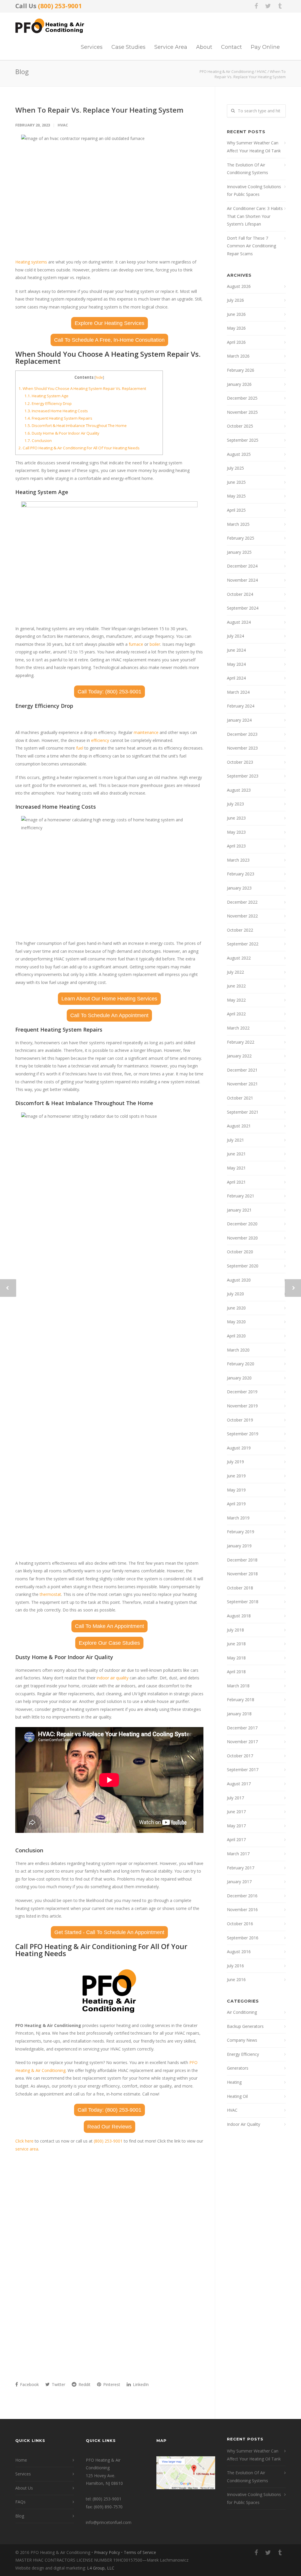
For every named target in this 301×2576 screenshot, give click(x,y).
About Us (24, 2488)
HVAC (63, 125)
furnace (136, 644)
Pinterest (111, 2384)
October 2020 (240, 1252)
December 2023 (242, 734)
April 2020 (236, 1336)
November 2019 (242, 1406)
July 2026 (235, 300)
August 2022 (239, 958)
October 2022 (240, 930)
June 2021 (236, 1154)
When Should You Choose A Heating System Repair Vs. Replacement (82, 388)
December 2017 (242, 1728)
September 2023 (243, 776)
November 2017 (242, 1742)
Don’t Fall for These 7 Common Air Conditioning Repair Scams (251, 246)
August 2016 (239, 1952)
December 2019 (242, 1392)
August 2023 (239, 790)
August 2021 (239, 1126)
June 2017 (236, 1812)
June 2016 (236, 1979)
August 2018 (239, 1616)
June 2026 (236, 314)
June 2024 (236, 650)
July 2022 (235, 972)
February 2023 (241, 874)
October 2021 (240, 1098)
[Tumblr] (280, 6)
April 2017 (236, 1840)
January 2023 (239, 888)
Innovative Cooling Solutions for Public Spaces (254, 191)
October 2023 (240, 762)
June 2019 (236, 1476)
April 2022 (236, 1014)
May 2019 (236, 1490)
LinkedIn (140, 2384)
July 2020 (235, 1294)
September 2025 (243, 440)
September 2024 (243, 608)
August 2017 (239, 1784)
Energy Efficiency (243, 2054)
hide (99, 377)
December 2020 (242, 1224)
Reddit (84, 2384)
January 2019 (239, 1546)
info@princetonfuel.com (109, 2522)
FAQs (20, 2502)
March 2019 (238, 1518)
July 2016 (235, 1966)
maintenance (146, 732)
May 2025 (236, 496)
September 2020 (243, 1266)
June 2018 (236, 1644)
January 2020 (239, 1378)
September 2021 (243, 1112)
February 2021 (241, 1196)
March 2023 (238, 860)
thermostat (50, 1594)
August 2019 (239, 1448)
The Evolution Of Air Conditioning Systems (248, 169)
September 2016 (243, 1938)
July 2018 (235, 1630)
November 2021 (242, 1084)
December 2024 (242, 566)
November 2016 (242, 1910)
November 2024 (242, 580)
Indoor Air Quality (244, 2124)
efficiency (100, 740)
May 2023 (236, 832)
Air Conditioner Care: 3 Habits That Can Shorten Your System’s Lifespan (255, 216)
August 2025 (239, 454)
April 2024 (236, 678)
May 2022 (236, 1000)
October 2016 (240, 1924)
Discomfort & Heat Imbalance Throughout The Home (76, 426)
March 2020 (238, 1350)
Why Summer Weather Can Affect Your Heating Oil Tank (254, 147)
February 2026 (241, 370)
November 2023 (242, 748)
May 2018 (236, 1658)
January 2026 (239, 384)
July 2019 (235, 1462)
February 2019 (241, 1532)
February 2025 (241, 538)
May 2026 (236, 328)
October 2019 (240, 1420)
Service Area (171, 47)
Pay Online (265, 47)
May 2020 (236, 1322)
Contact (231, 47)
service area (27, 2149)
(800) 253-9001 (60, 6)
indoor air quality (113, 1678)
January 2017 (239, 1882)
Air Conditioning (242, 2012)
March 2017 (238, 1854)
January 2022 (239, 1056)
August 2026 (239, 286)
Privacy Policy (107, 2552)
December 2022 (242, 902)
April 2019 (236, 1504)
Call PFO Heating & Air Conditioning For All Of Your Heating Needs (79, 448)
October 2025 (240, 426)
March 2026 (238, 356)
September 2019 (243, 1434)
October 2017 (240, 1756)
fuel (80, 748)
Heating (234, 2082)
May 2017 (236, 1826)
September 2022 (243, 944)
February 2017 (241, 1868)
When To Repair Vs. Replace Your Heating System (99, 110)
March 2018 (238, 1686)
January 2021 (239, 1210)
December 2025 (242, 398)
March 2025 (238, 524)
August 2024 (239, 622)
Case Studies (128, 47)
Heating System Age (46, 396)
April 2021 (236, 1182)
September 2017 (243, 1770)
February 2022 (241, 1042)
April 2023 (236, 846)
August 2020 (239, 1280)
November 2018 (242, 1574)
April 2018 (236, 1672)
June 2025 (236, 482)
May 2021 (236, 1168)
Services (92, 47)
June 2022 (236, 986)
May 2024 (236, 664)
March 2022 (238, 1028)
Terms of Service (140, 2552)
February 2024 (241, 706)
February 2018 (241, 1700)
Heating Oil (237, 2096)
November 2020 (242, 1238)
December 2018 (242, 1560)
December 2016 (242, 1896)
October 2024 (240, 594)
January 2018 (239, 1714)
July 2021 (235, 1140)
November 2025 (242, 412)
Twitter (58, 2384)
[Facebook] (256, 6)
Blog (20, 2516)
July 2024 (235, 636)
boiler (155, 644)
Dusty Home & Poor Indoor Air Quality (62, 433)
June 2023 (236, 818)
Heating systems (31, 262)
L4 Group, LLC (101, 2568)
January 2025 (239, 552)
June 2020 (236, 1308)
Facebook (29, 2384)
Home (21, 2460)
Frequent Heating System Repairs (58, 418)
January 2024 (239, 720)
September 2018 (243, 1602)
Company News (242, 2040)
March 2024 (238, 692)
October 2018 (240, 1588)
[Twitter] (268, 6)
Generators (238, 2068)
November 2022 (242, 916)
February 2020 (241, 1364)
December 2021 (242, 1070)
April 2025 (236, 510)
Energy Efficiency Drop (48, 403)
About (204, 47)
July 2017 (235, 1798)
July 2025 (235, 468)
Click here (24, 2141)
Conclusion (38, 441)
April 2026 (236, 342)
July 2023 (235, 804)
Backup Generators (245, 2026)
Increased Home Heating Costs (56, 411)
